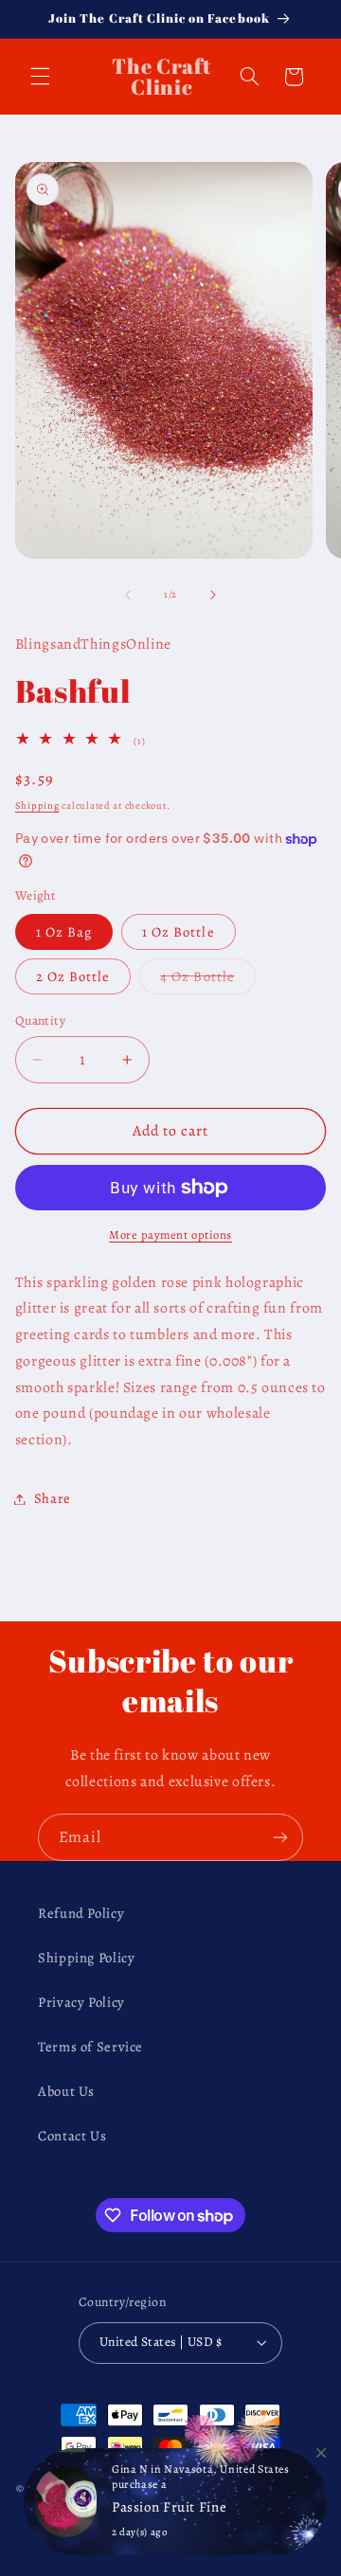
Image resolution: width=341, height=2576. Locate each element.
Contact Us (72, 2136)
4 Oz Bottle (208, 980)
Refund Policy (81, 1913)
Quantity (40, 1020)
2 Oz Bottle (73, 976)
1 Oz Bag (64, 932)
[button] (40, 77)
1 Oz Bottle (179, 932)
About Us (66, 2091)
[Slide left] (128, 595)
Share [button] (53, 1498)
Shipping (37, 805)
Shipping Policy (86, 1958)
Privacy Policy (81, 2002)
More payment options (170, 1234)
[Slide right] (213, 595)
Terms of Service (90, 2047)
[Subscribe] (280, 1837)
